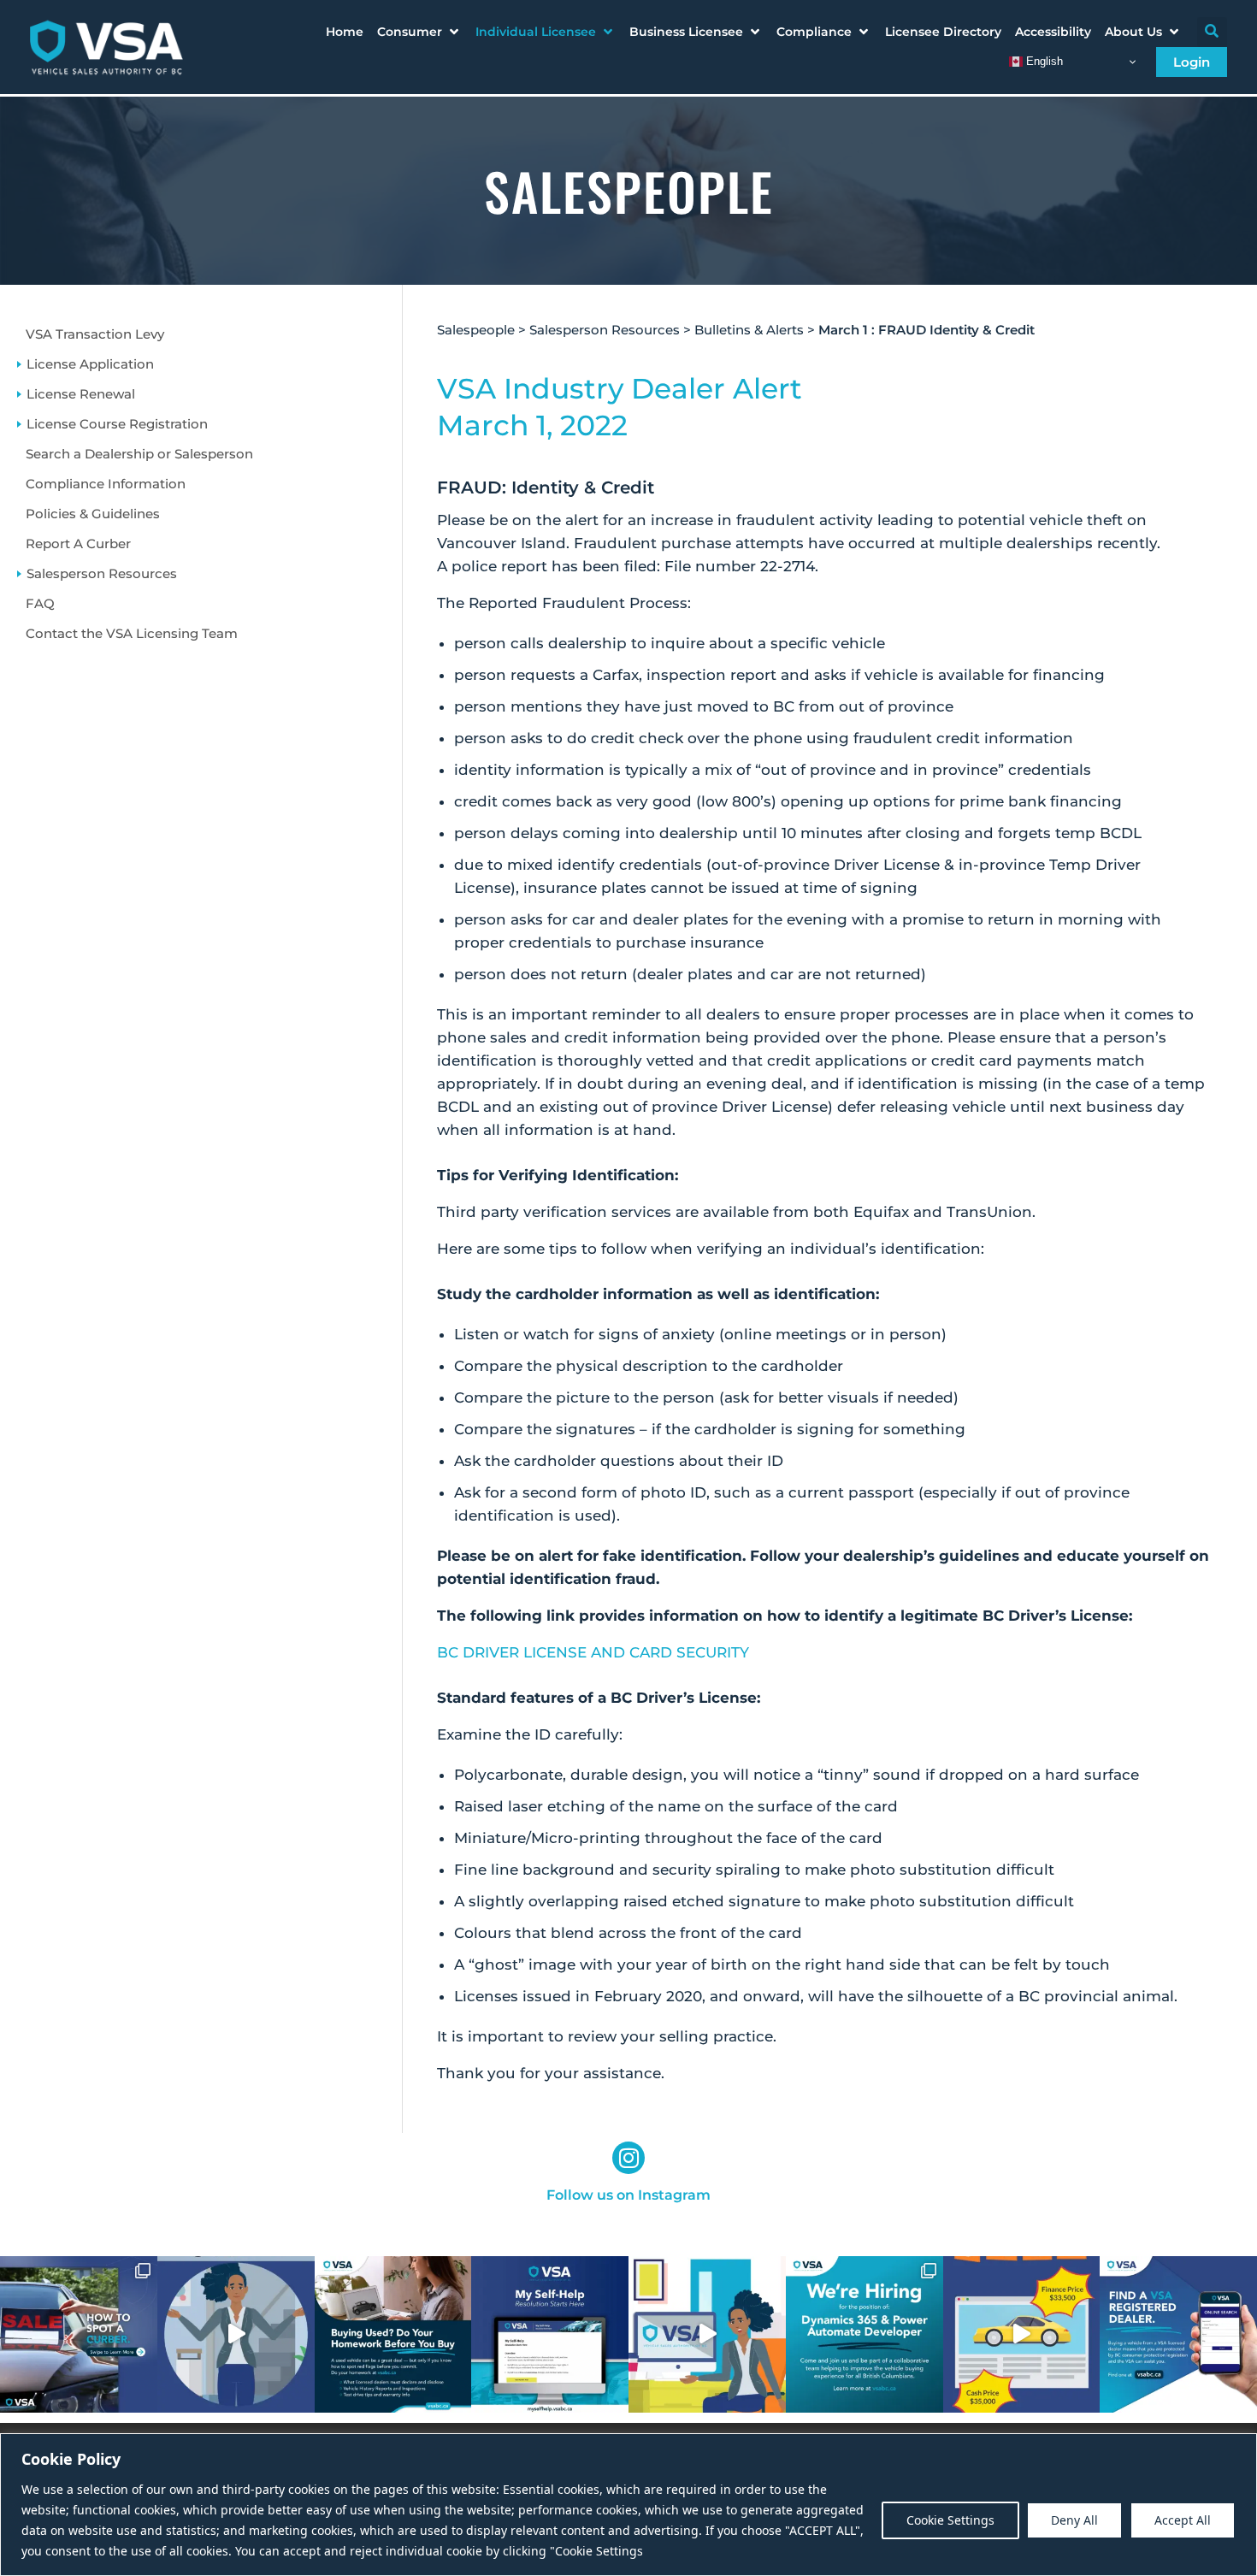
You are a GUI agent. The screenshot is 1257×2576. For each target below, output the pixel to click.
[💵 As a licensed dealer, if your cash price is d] (1022, 2335)
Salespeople (476, 330)
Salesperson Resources (102, 573)
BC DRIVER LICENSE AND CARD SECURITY (593, 1652)
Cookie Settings (950, 2520)
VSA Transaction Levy (95, 334)
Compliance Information (106, 484)
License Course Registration (117, 424)
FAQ (40, 603)
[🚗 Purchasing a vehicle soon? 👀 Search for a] (1178, 2335)
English (1043, 61)
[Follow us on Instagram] (628, 2158)
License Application (90, 364)
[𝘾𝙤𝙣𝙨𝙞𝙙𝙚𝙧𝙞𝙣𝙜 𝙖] (393, 2335)
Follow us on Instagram (628, 2195)
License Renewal (81, 394)
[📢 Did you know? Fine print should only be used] (707, 2335)
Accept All (1183, 2520)
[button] (419, 32)
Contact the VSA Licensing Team (132, 633)
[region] (628, 2505)
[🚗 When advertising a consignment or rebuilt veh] (236, 2335)
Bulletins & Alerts (749, 330)
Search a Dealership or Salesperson (139, 454)
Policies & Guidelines (93, 514)
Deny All (1074, 2520)
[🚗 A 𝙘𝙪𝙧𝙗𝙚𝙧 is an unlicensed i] (79, 2335)
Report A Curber (78, 544)
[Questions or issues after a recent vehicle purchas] (550, 2335)
